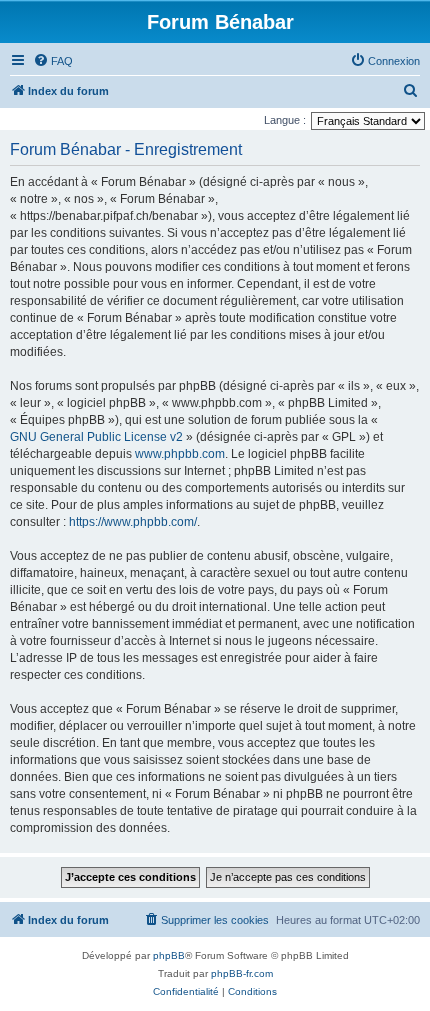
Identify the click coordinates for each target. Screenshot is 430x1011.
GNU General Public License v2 (96, 437)
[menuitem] (53, 61)
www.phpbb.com (180, 454)
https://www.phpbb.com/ (133, 522)
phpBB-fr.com (242, 973)
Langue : (285, 120)
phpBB (169, 955)
